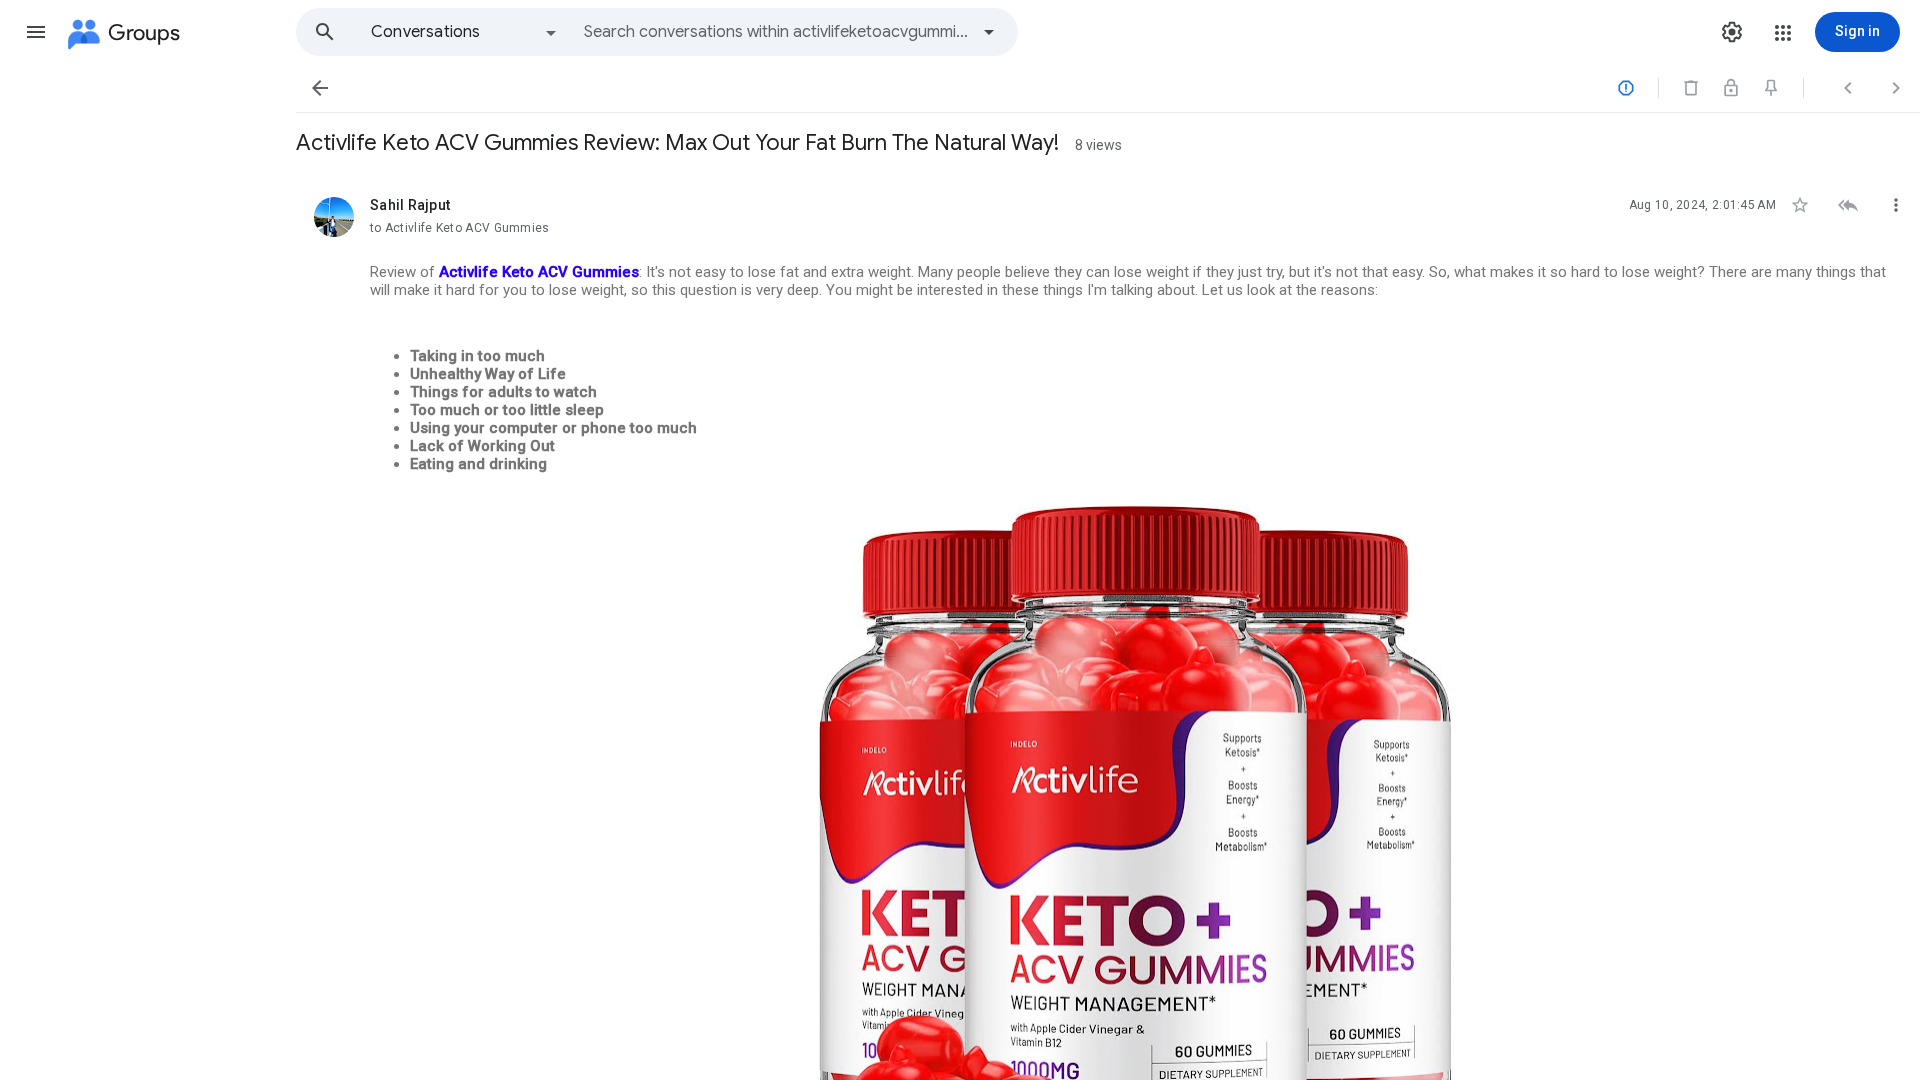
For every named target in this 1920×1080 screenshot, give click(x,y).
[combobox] (776, 32)
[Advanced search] (989, 32)
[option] (465, 32)
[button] (36, 32)
